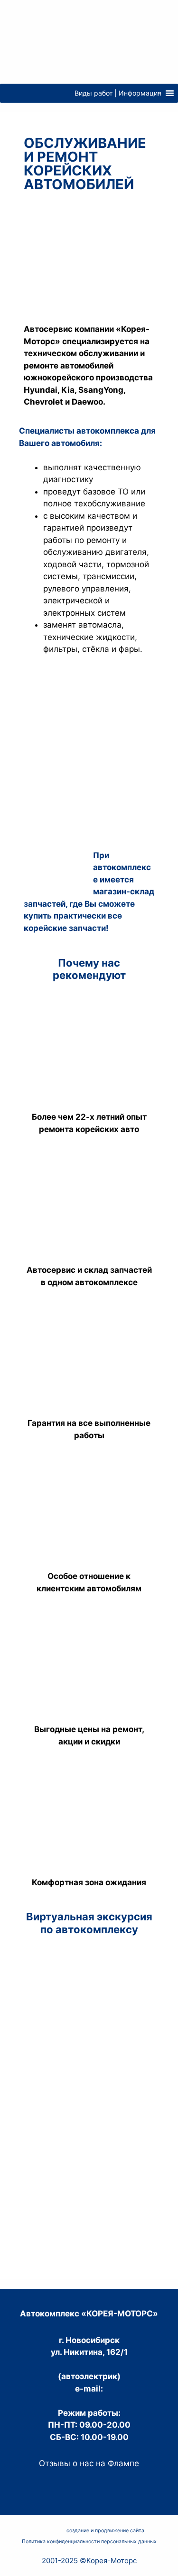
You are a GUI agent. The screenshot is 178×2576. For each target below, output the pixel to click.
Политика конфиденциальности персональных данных (89, 2542)
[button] (118, 93)
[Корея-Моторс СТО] (89, 41)
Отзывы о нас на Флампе (89, 2463)
